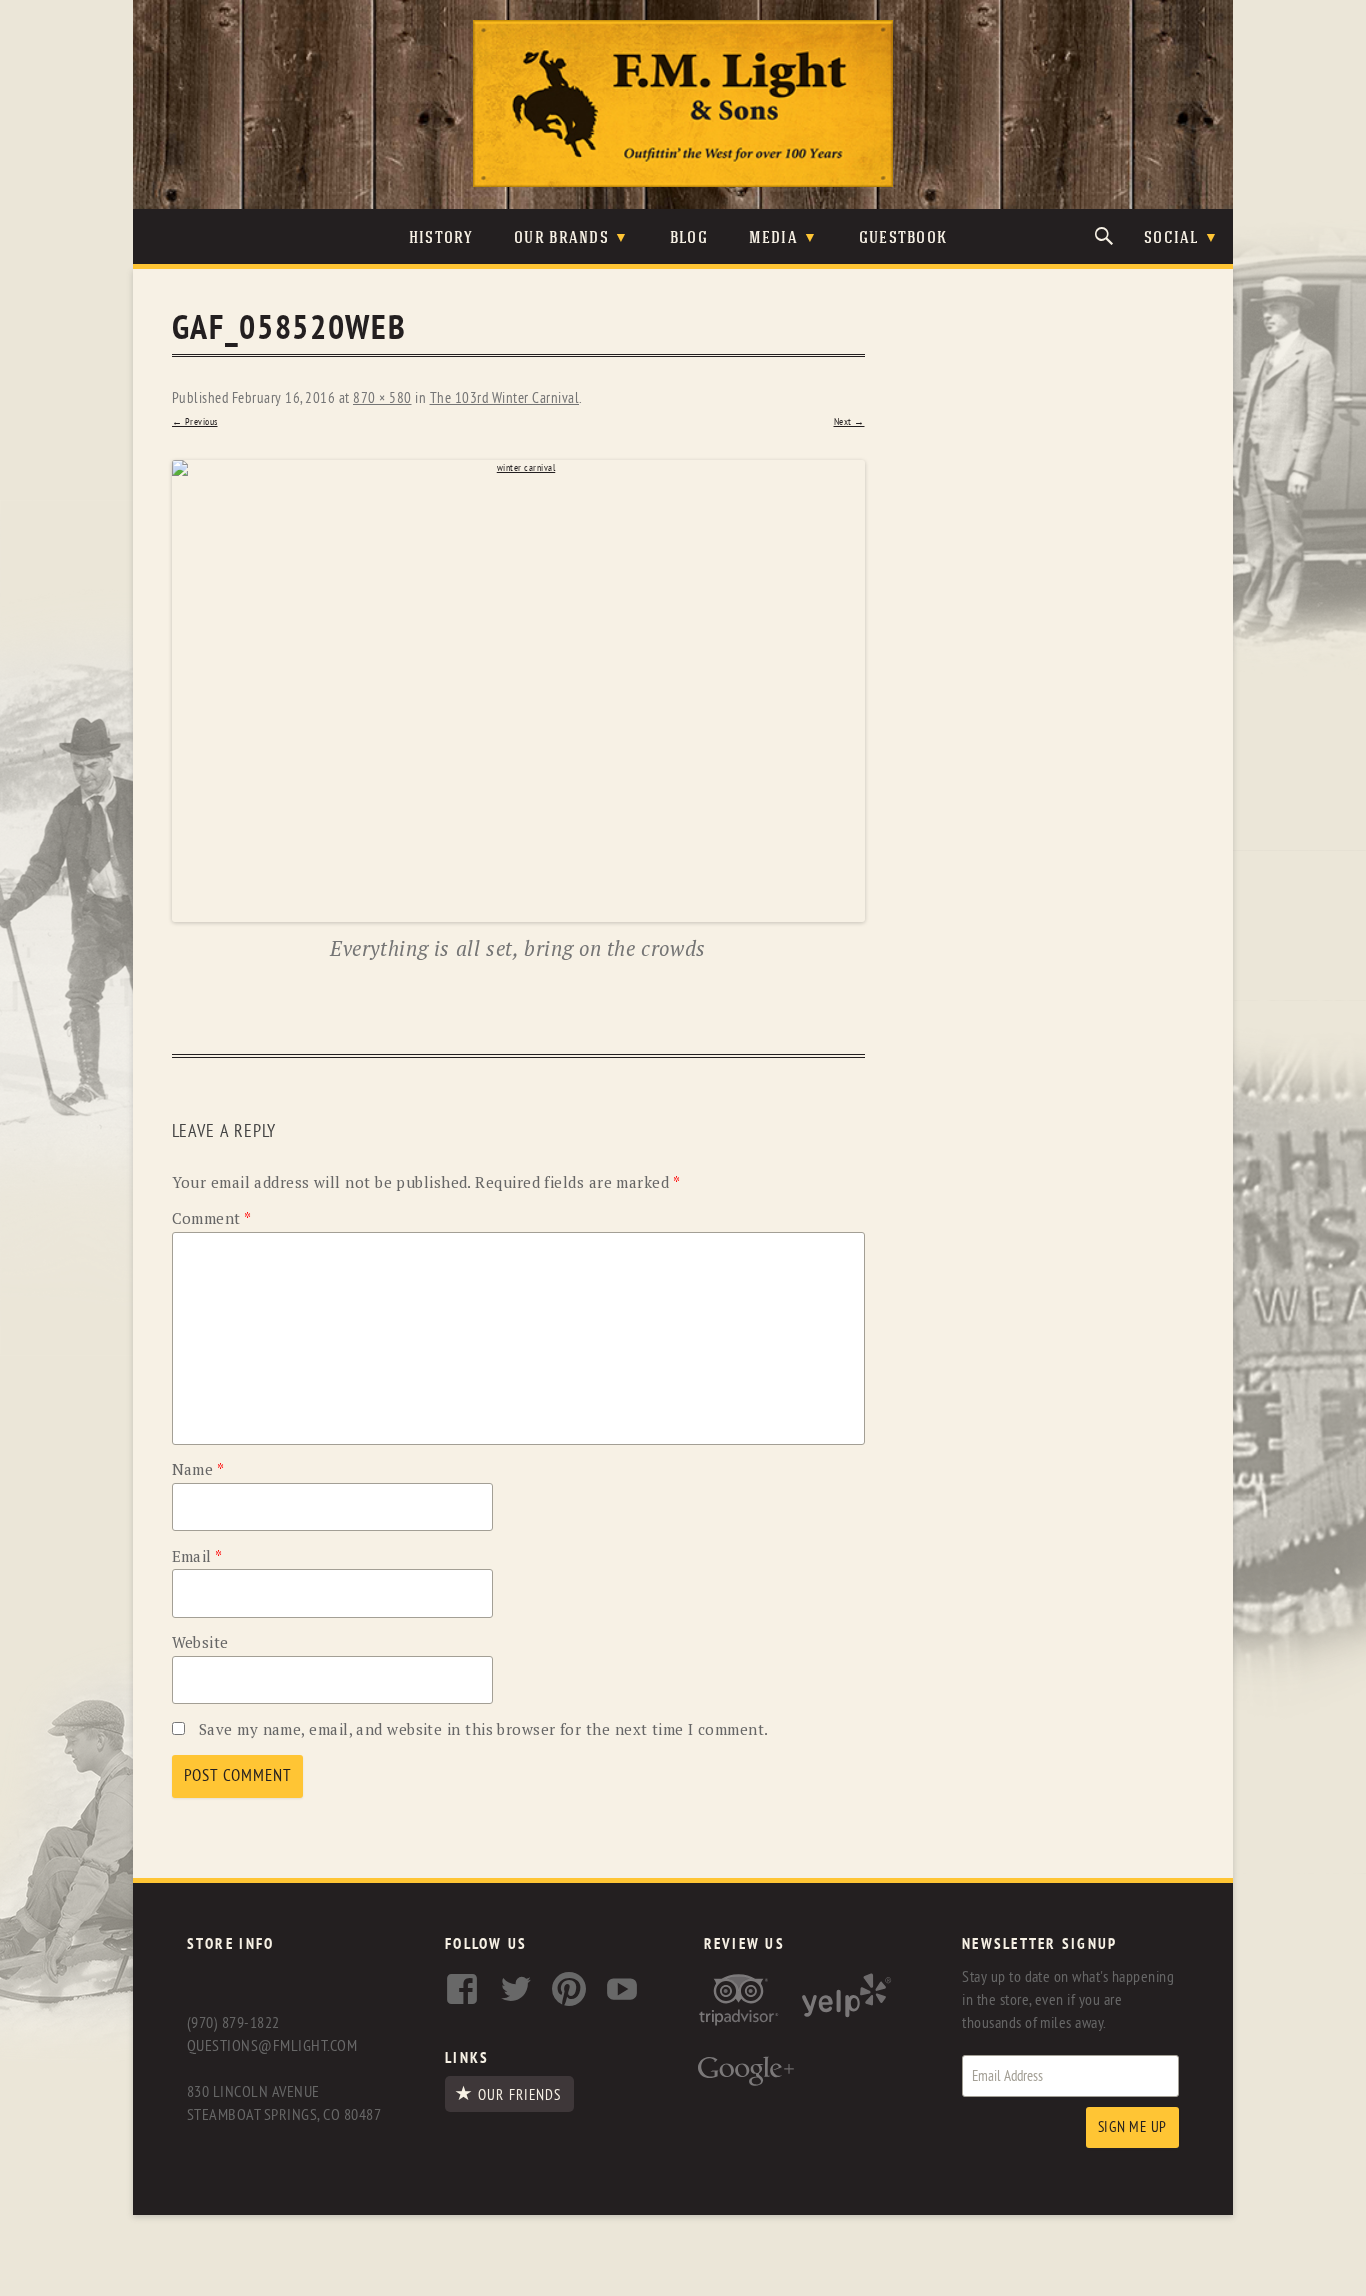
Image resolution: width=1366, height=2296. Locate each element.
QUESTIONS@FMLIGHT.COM (272, 2046)
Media (773, 238)
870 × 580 (382, 398)
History (441, 238)
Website (200, 1642)
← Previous (195, 422)
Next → (849, 422)
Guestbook (903, 238)
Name (198, 1469)
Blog (689, 238)
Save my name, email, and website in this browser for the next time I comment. (484, 1729)
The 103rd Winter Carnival (505, 398)
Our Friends (519, 2095)
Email (197, 1556)
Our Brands (561, 238)
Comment (212, 1218)
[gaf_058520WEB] (518, 691)
